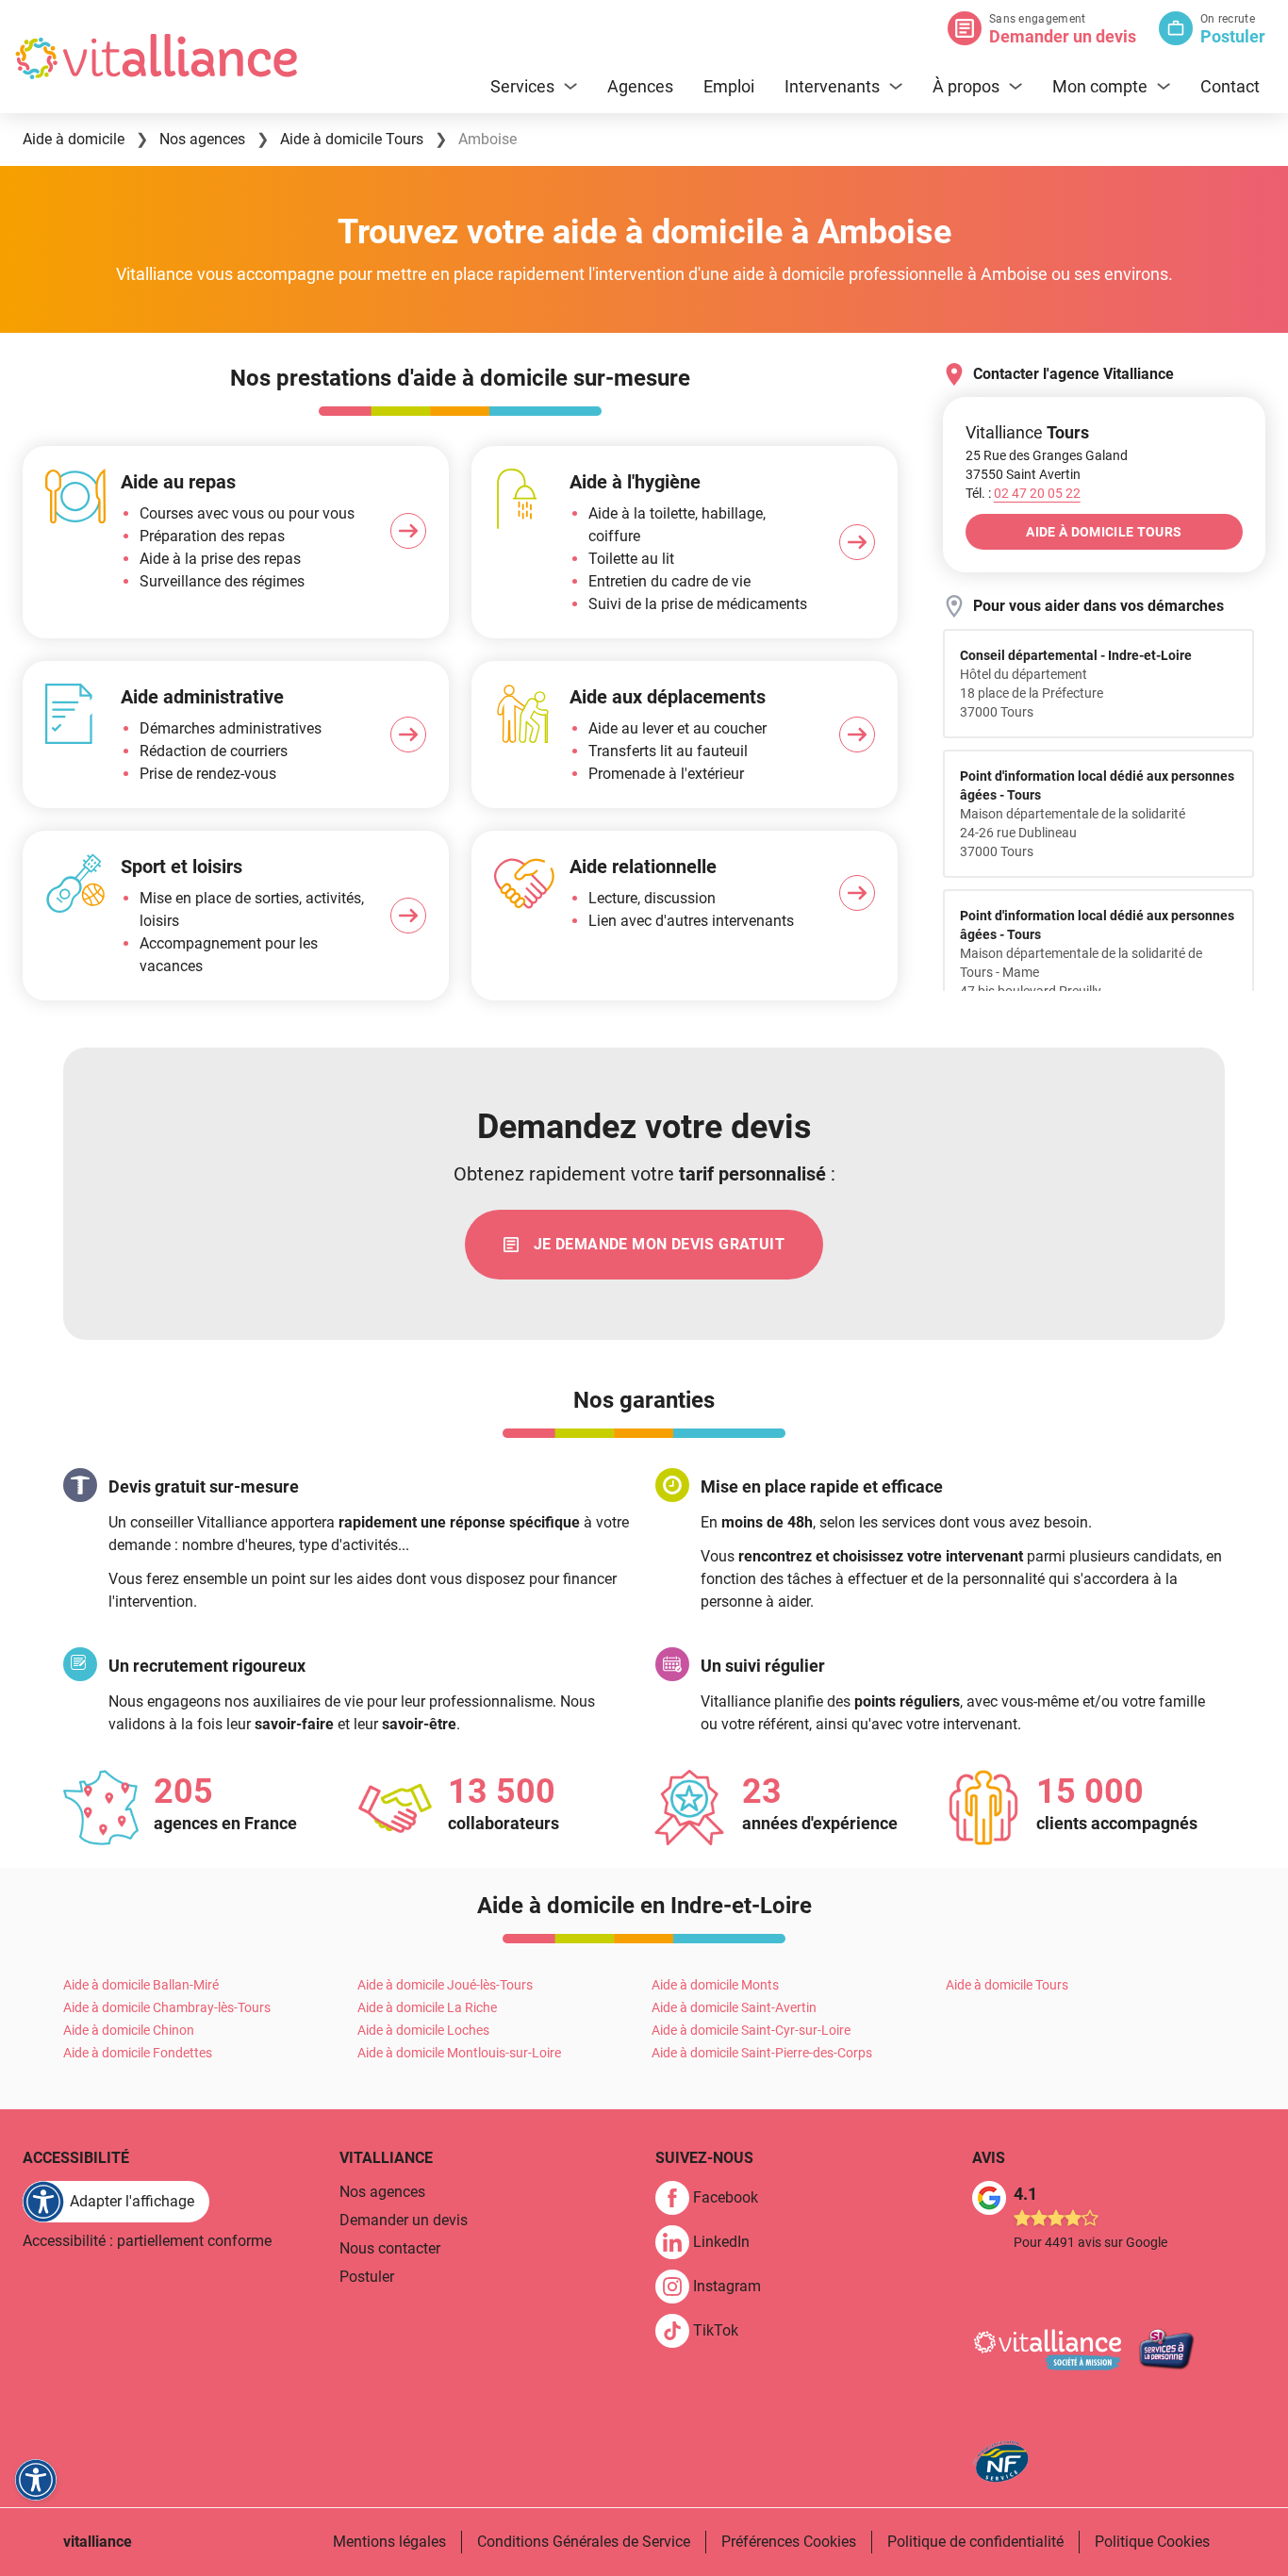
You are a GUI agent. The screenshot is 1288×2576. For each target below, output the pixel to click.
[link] (644, 1245)
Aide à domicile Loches (423, 2030)
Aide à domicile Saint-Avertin (734, 2007)
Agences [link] (640, 86)
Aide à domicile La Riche (427, 2007)
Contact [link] (1230, 86)
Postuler (1233, 36)
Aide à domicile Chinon (129, 2030)
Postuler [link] (367, 2277)
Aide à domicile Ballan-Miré (141, 1985)
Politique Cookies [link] (1152, 2542)
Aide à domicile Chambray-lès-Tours (167, 2007)
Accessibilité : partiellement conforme (147, 2241)
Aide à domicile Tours (1007, 1985)
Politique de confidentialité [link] (975, 2542)
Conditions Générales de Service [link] (584, 2542)
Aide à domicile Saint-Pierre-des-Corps (762, 2053)
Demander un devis (1063, 36)
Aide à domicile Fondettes (138, 2053)
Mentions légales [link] (389, 2542)
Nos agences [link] (382, 2192)
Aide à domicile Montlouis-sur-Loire (459, 2053)
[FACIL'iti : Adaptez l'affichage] (36, 2480)
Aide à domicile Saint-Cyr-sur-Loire (751, 2030)
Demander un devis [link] (404, 2220)
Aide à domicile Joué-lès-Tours (445, 1985)
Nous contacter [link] (390, 2248)
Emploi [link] (729, 86)
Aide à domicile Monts (715, 1985)
